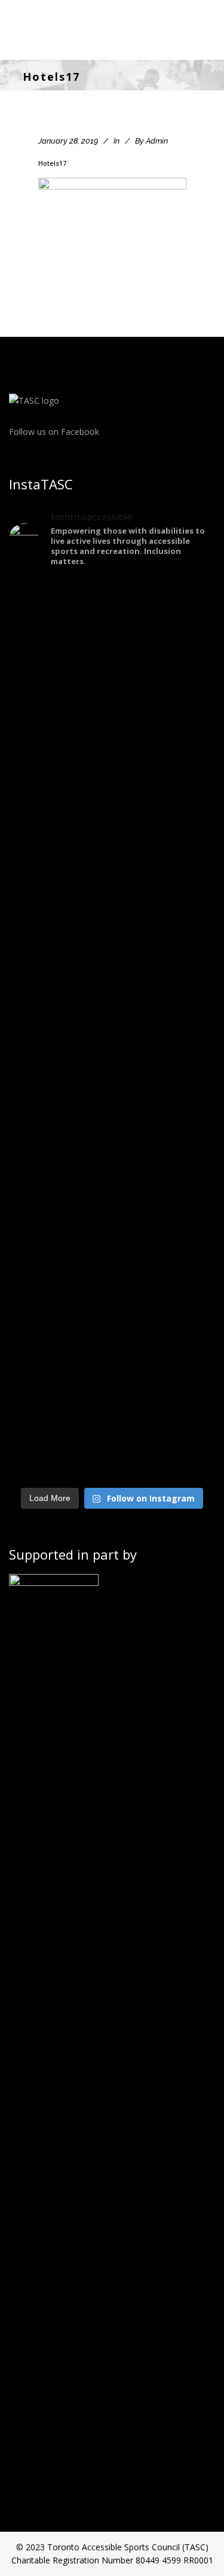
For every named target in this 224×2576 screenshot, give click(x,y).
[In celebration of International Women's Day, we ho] (112, 1457)
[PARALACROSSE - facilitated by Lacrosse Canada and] (112, 1115)
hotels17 (52, 163)
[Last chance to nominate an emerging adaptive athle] (112, 923)
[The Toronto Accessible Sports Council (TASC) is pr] (112, 738)
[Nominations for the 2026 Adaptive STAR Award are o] (112, 1307)
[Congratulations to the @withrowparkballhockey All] (112, 629)
